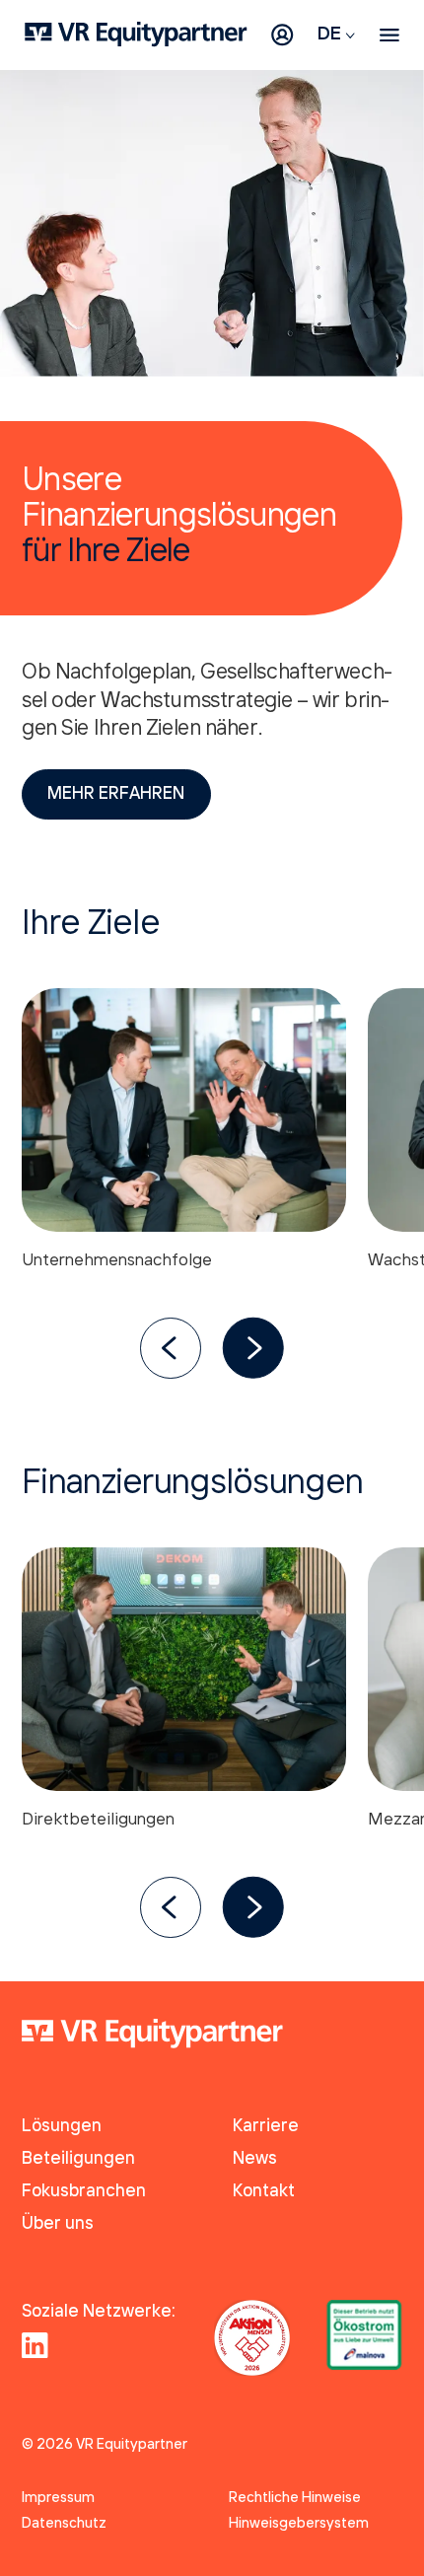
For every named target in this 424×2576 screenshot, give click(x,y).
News (255, 2159)
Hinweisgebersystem (299, 2524)
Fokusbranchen (84, 2192)
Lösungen (62, 2127)
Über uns (58, 2224)
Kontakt (264, 2192)
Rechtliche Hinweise (295, 2498)
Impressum (58, 2498)
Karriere (266, 2127)
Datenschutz (64, 2524)
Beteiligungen (78, 2159)
